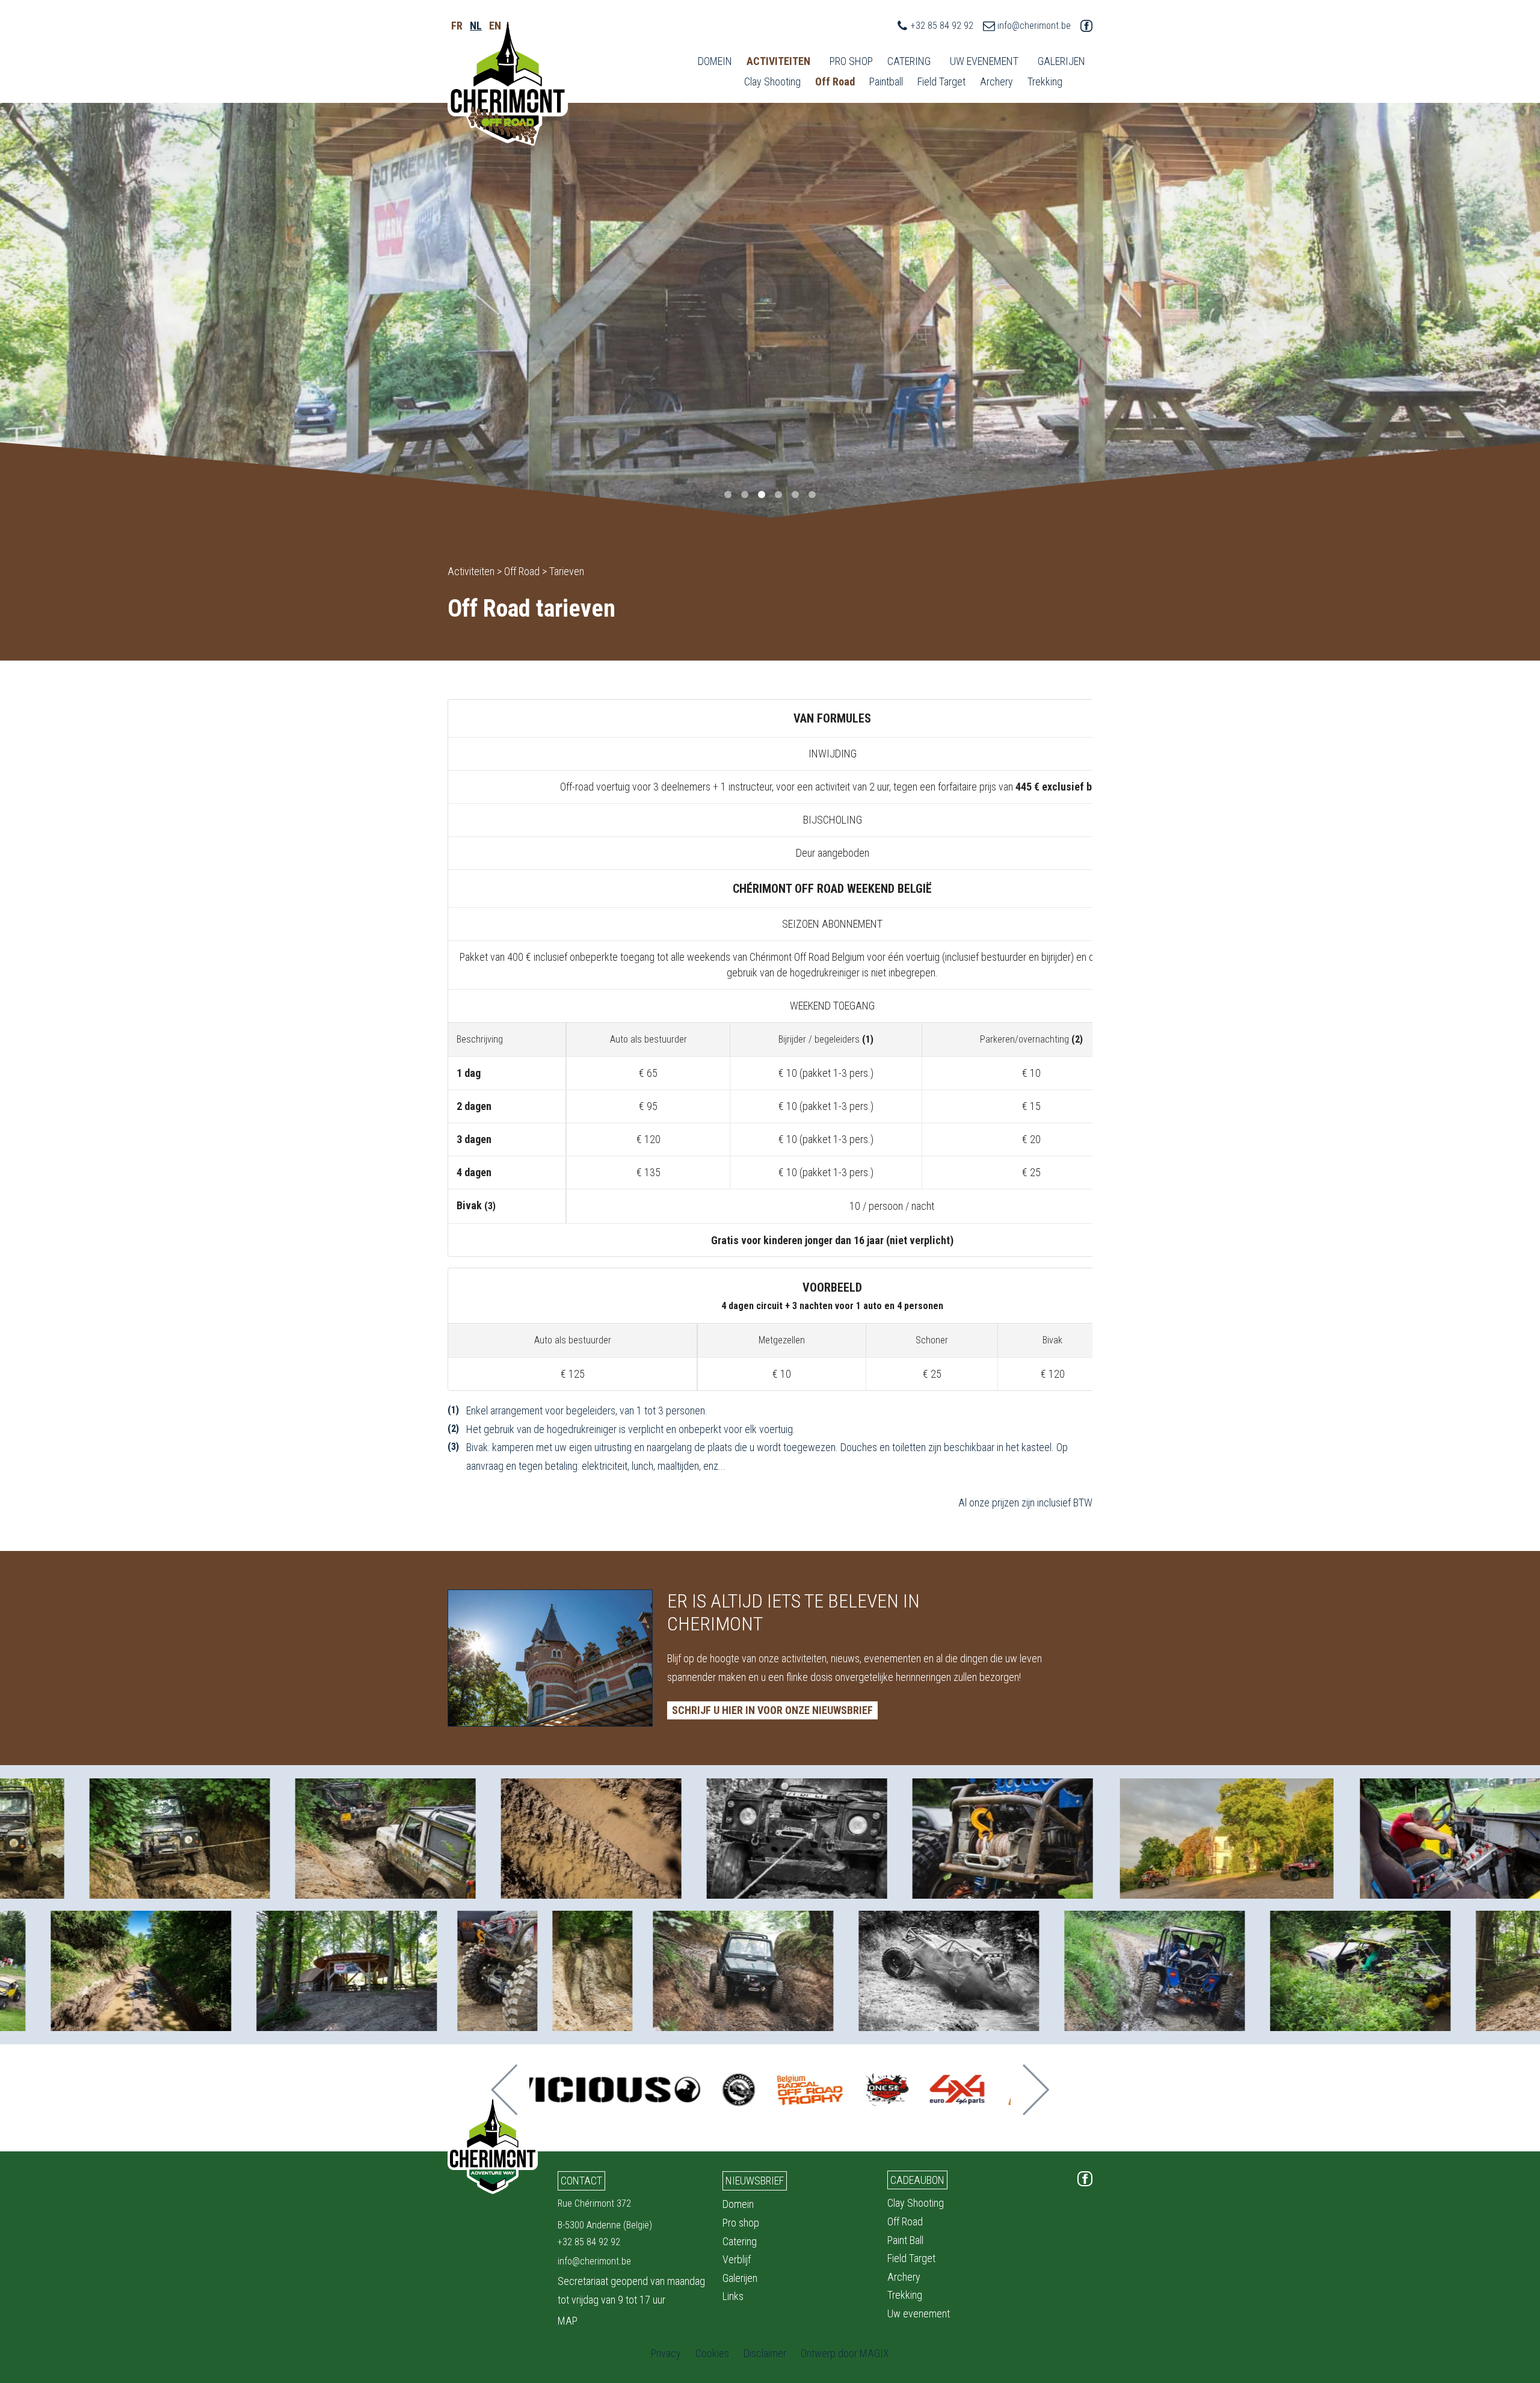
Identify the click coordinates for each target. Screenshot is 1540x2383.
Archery (996, 82)
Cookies (712, 2353)
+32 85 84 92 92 (942, 26)
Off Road (835, 82)
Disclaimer (765, 2353)
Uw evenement (919, 2314)
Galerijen (740, 2278)
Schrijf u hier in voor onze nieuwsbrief (772, 1710)
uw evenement (984, 61)
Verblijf (737, 2259)
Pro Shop (851, 61)
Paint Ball (905, 2240)
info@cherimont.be (1034, 26)
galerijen (1061, 61)
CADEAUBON (917, 2180)
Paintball (886, 82)
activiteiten (778, 61)
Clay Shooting (772, 82)
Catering (909, 61)
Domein (715, 61)
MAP (568, 2321)
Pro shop (741, 2223)
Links (733, 2296)
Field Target (941, 82)
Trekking (1045, 82)
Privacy (666, 2353)
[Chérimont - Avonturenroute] (508, 82)
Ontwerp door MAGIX (845, 2353)
